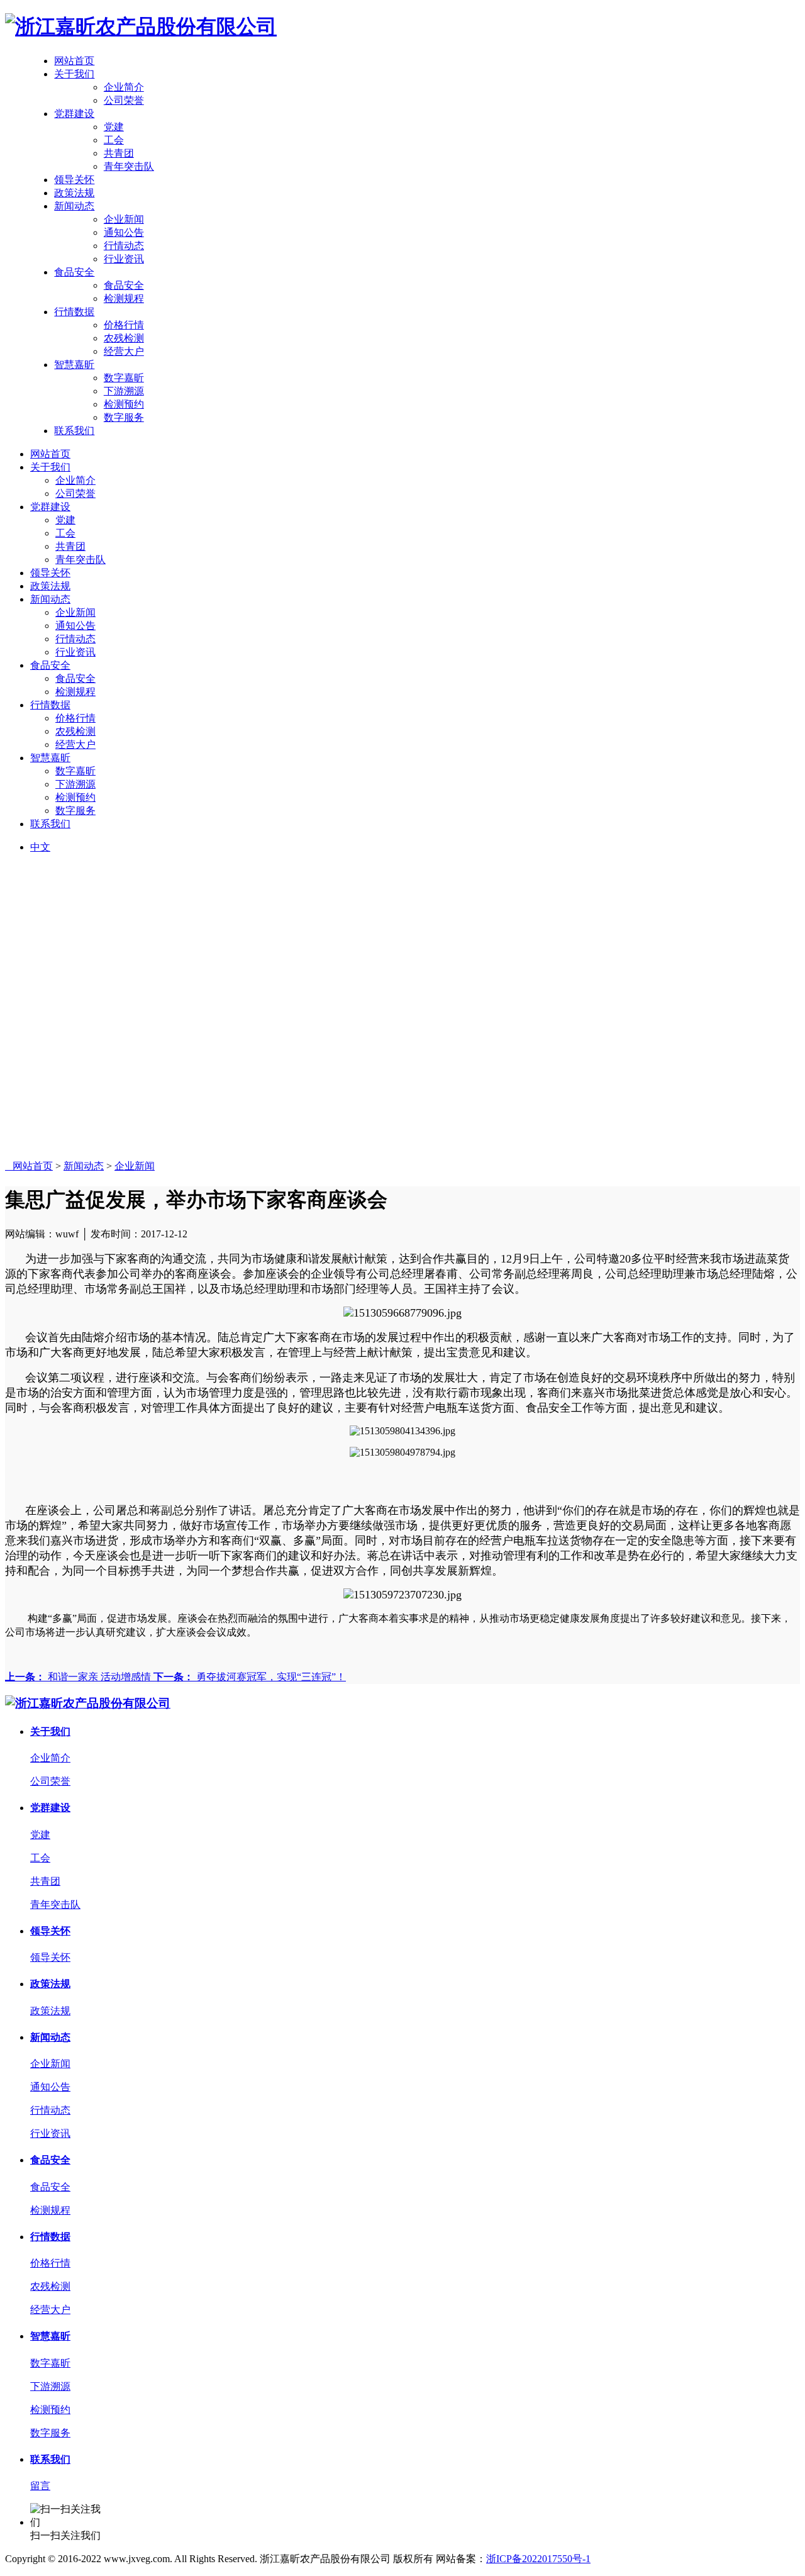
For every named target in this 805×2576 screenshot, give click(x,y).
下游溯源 (124, 391)
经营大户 (124, 351)
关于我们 (74, 74)
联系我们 (74, 431)
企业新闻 (124, 219)
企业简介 (124, 87)
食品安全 (74, 272)
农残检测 (124, 338)
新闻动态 (74, 206)
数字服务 (124, 417)
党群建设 (74, 114)
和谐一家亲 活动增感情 (79, 1677)
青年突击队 (129, 166)
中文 (40, 847)
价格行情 (124, 325)
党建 (114, 127)
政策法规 (74, 193)
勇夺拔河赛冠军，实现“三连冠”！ (250, 1677)
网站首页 (74, 61)
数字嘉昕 (124, 378)
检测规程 (124, 298)
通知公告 (124, 232)
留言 (40, 2486)
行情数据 (74, 312)
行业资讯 (124, 259)
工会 (114, 140)
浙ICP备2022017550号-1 (538, 2559)
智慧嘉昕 (74, 365)
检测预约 (124, 404)
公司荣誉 (124, 100)
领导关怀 (74, 180)
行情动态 (124, 246)
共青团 (119, 153)
